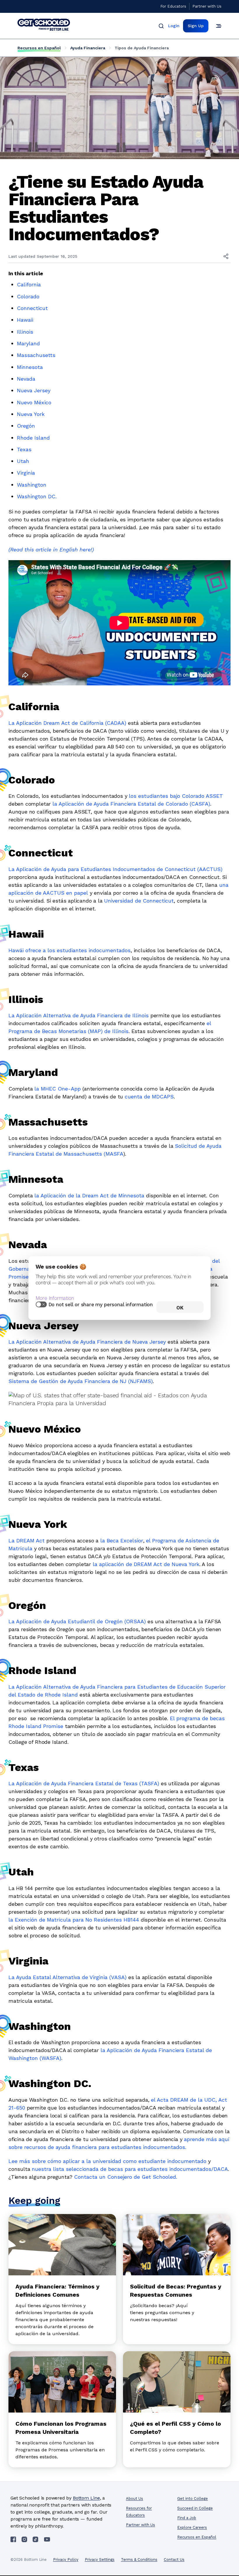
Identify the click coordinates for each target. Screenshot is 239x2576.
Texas (24, 449)
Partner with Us (207, 6)
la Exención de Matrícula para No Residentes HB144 (74, 1920)
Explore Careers (192, 2527)
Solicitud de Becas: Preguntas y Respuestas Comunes (176, 2291)
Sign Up (196, 26)
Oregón (26, 426)
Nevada (26, 379)
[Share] (226, 256)
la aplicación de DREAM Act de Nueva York (146, 1564)
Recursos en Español (39, 48)
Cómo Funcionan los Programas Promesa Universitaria (61, 2428)
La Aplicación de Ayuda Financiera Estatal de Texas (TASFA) (84, 1783)
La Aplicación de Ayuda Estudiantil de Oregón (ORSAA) (77, 1621)
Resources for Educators (139, 2512)
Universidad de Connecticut (139, 901)
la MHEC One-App (58, 1089)
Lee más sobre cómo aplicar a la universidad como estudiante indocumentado (107, 2161)
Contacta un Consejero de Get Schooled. (126, 2177)
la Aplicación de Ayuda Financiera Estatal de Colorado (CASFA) (131, 804)
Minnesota (30, 367)
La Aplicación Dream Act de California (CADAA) (67, 723)
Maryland (28, 343)
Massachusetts (37, 355)
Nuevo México (34, 402)
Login (174, 26)
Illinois (25, 332)
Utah (23, 461)
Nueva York (31, 414)
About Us (135, 2499)
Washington (32, 485)
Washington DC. (37, 496)
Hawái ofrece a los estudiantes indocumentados (70, 950)
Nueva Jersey (34, 390)
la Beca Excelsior (122, 1540)
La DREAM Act (27, 1540)
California (29, 284)
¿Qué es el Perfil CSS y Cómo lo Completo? (175, 2428)
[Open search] (161, 26)
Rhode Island (33, 438)
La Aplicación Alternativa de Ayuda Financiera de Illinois (79, 1015)
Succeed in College (195, 2508)
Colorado (28, 296)
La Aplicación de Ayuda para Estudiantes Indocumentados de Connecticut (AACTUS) (115, 869)
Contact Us (174, 2560)
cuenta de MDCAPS (149, 1097)
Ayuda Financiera (88, 48)
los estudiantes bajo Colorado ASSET (176, 796)
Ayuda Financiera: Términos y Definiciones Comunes (57, 2291)
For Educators (173, 6)
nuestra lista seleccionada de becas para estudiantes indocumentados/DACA (130, 2169)
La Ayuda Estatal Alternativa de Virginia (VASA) (67, 1977)
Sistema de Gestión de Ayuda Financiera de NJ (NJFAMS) (81, 1381)
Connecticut (32, 308)
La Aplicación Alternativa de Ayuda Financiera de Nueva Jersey (87, 1342)
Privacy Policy (66, 2560)
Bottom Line (86, 2498)
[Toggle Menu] (219, 26)
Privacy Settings (100, 2560)
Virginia (26, 473)
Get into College (193, 2499)
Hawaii (25, 320)
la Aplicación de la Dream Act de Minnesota (89, 1195)
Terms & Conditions (139, 2560)
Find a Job (187, 2518)
